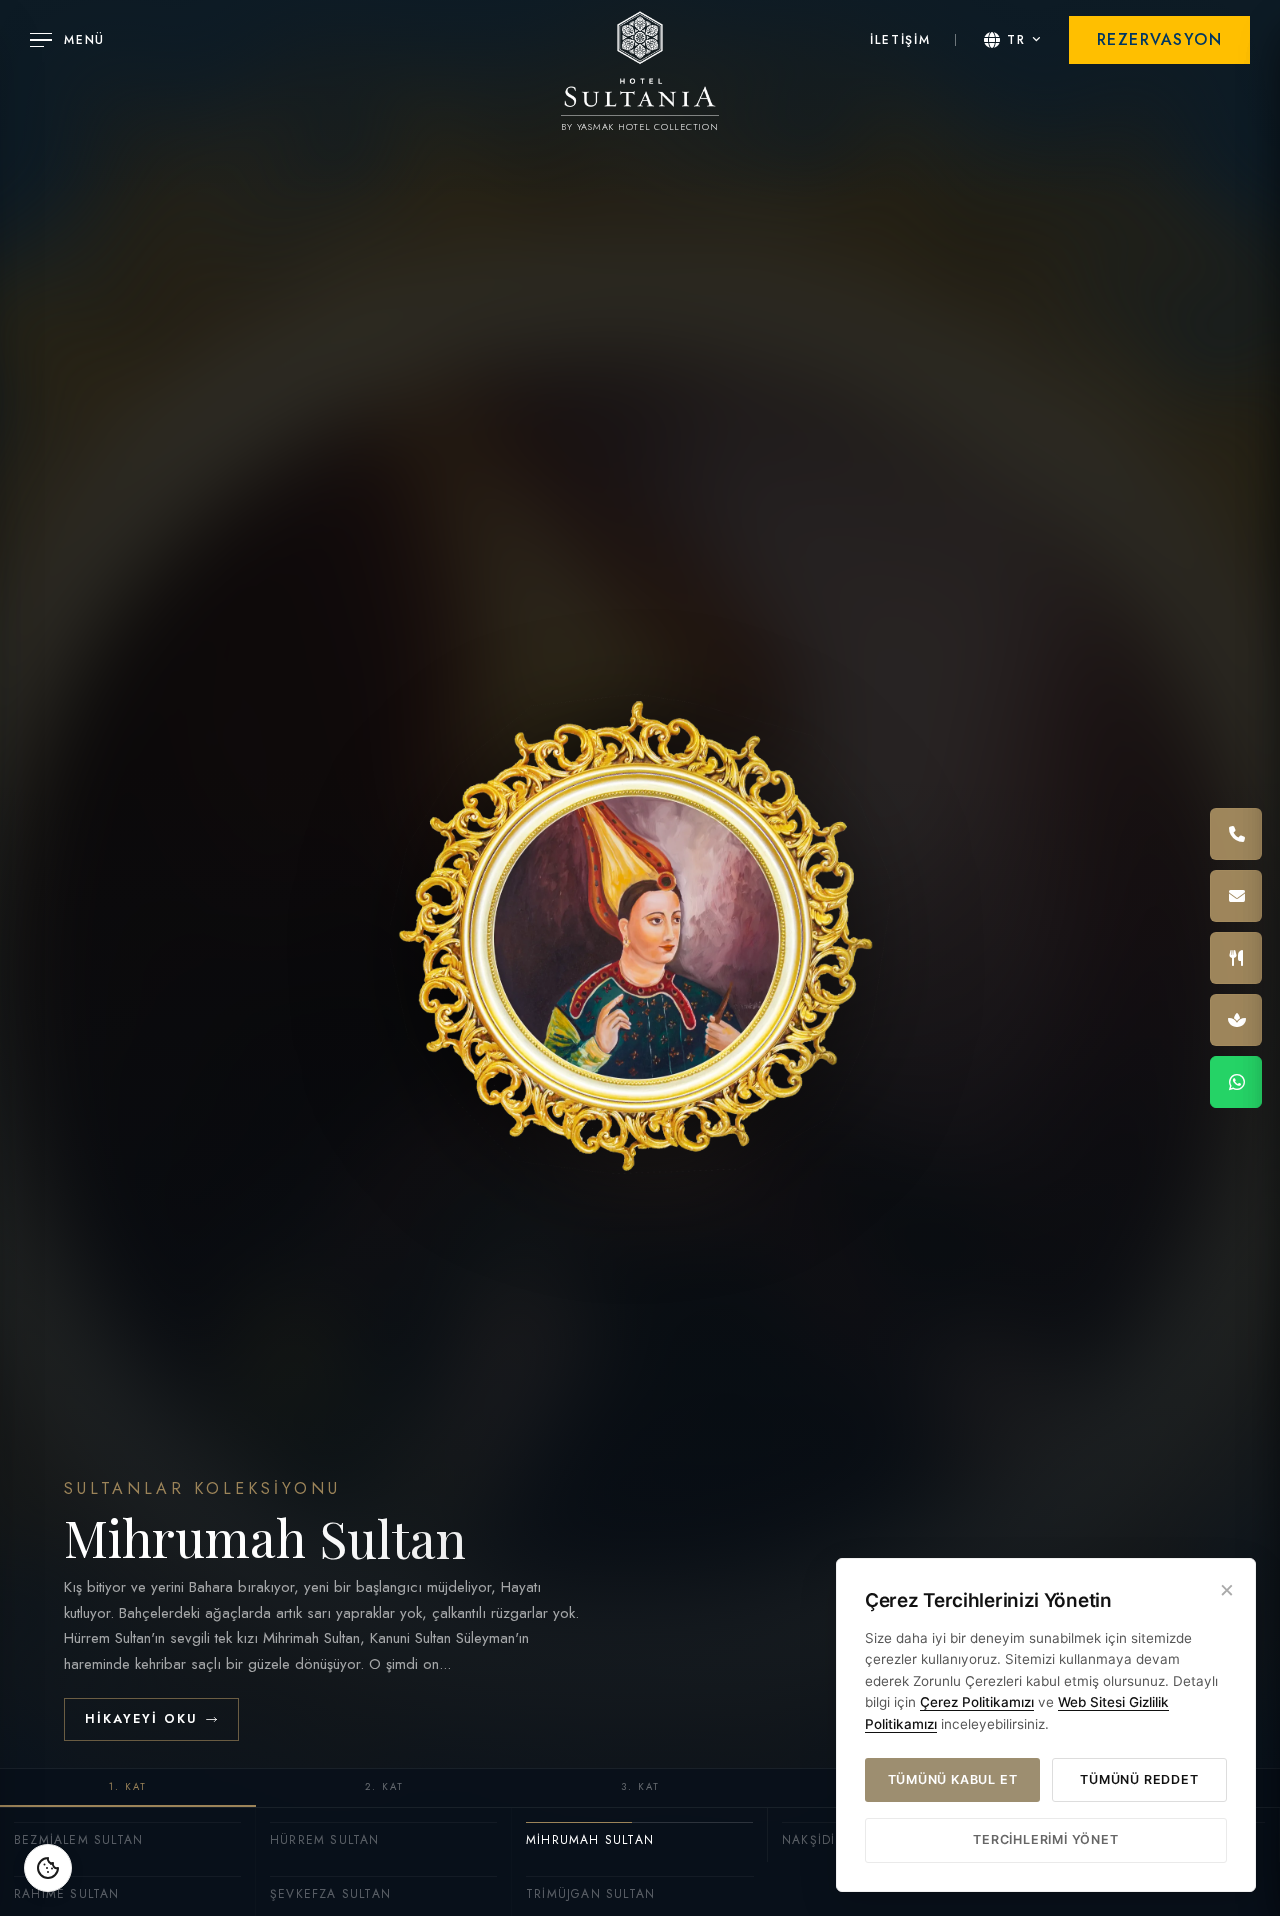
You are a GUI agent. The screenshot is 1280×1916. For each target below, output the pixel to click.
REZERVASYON (1160, 39)
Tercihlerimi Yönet (1045, 1839)
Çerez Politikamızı (977, 1702)
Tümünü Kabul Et (953, 1779)
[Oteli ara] (1236, 834)
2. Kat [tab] (384, 1787)
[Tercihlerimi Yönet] (48, 1868)
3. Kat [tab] (640, 1787)
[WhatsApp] (1236, 1082)
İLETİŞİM (900, 40)
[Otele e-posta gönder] (1236, 896)
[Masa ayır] (1236, 958)
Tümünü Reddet (1139, 1779)
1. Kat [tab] (128, 1787)
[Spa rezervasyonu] (1236, 1020)
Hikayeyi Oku (141, 1719)
